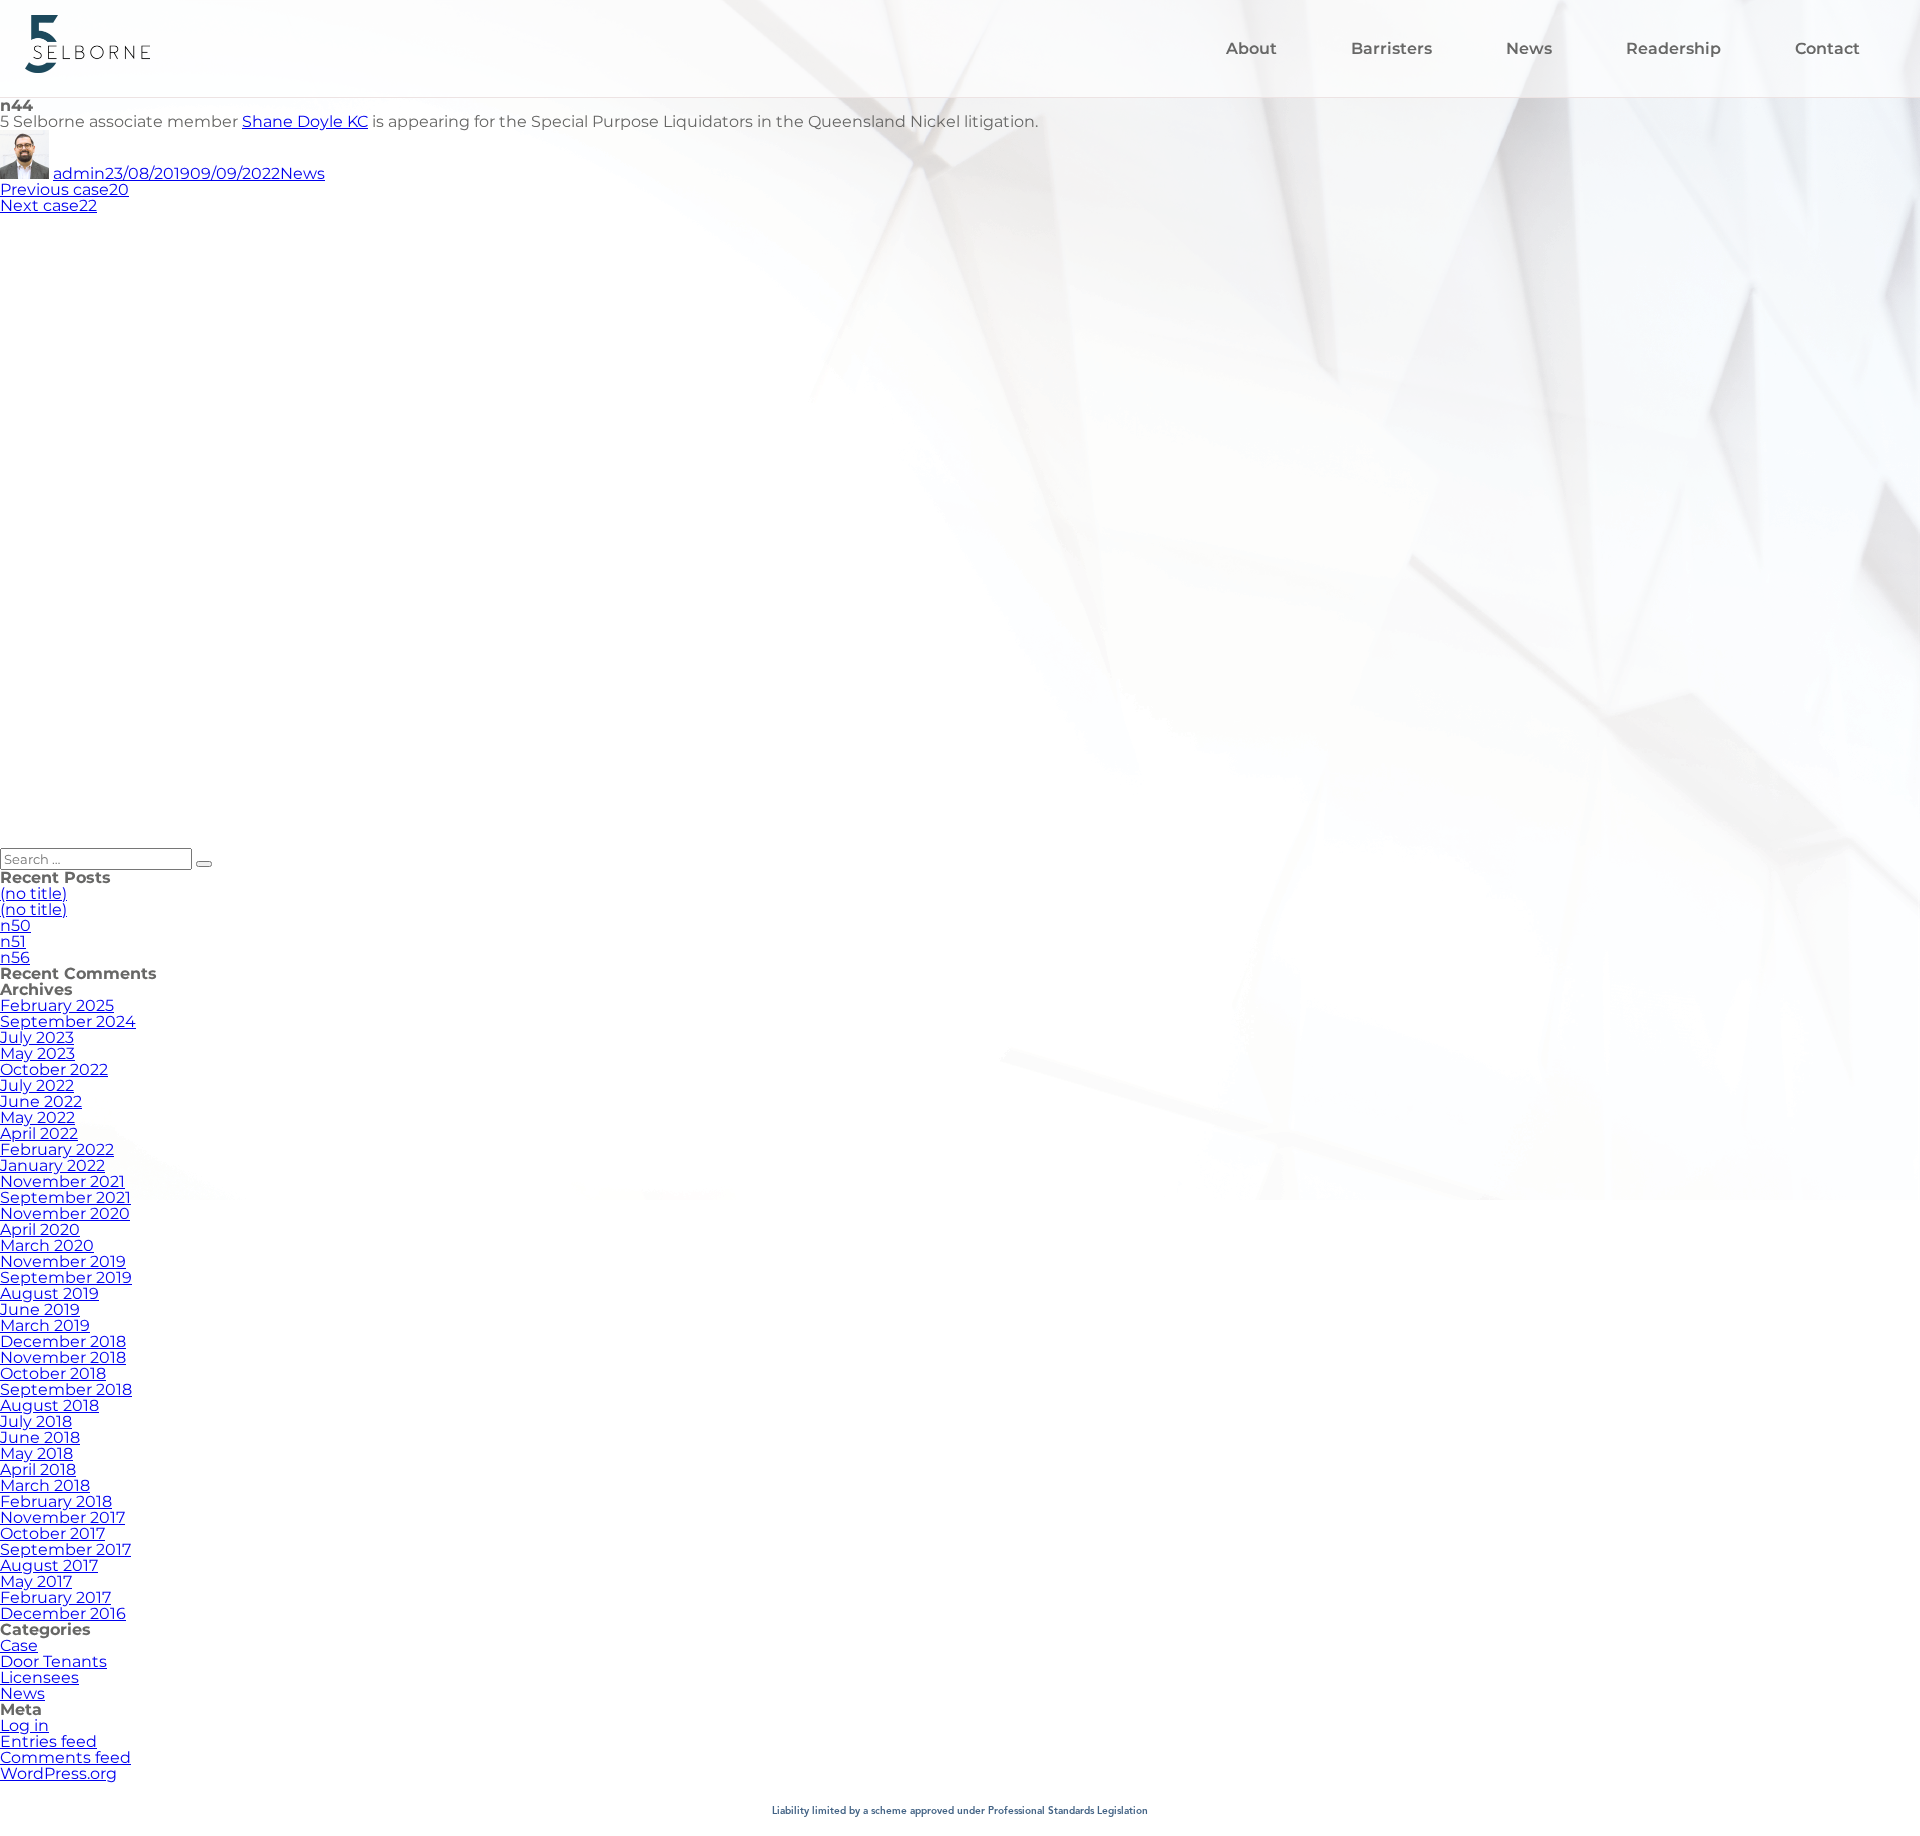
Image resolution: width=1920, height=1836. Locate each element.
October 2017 (52, 1533)
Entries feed (48, 1741)
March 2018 (45, 1485)
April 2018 (38, 1469)
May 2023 (37, 1053)
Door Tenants (53, 1661)
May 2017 (36, 1581)
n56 (15, 957)
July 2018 (36, 1421)
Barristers (1391, 48)
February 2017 (55, 1597)
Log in (24, 1725)
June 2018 (40, 1437)
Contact (1827, 48)
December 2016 (63, 1613)
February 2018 (56, 1501)
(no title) (33, 893)
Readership (1673, 48)
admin (79, 173)
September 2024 (68, 1021)
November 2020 (65, 1213)
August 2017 (49, 1565)
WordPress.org (58, 1773)
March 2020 (47, 1245)
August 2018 (49, 1405)
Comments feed (65, 1757)
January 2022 (52, 1165)
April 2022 (39, 1133)
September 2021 (65, 1197)
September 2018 (66, 1389)
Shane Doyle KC (305, 121)
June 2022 (41, 1101)
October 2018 (53, 1373)
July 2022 (37, 1085)
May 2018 (36, 1453)
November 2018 (63, 1357)
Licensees (39, 1677)
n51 (13, 941)
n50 (15, 925)
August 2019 (49, 1293)
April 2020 (40, 1229)
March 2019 (45, 1325)
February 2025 (57, 1005)
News (1529, 48)
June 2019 (40, 1309)
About (1251, 48)
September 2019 (66, 1277)
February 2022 (57, 1149)
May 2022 (37, 1117)
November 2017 (62, 1517)
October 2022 (54, 1069)
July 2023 (37, 1037)
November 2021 (62, 1181)
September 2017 (65, 1549)
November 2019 (63, 1261)
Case (19, 1645)
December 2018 (63, 1341)
